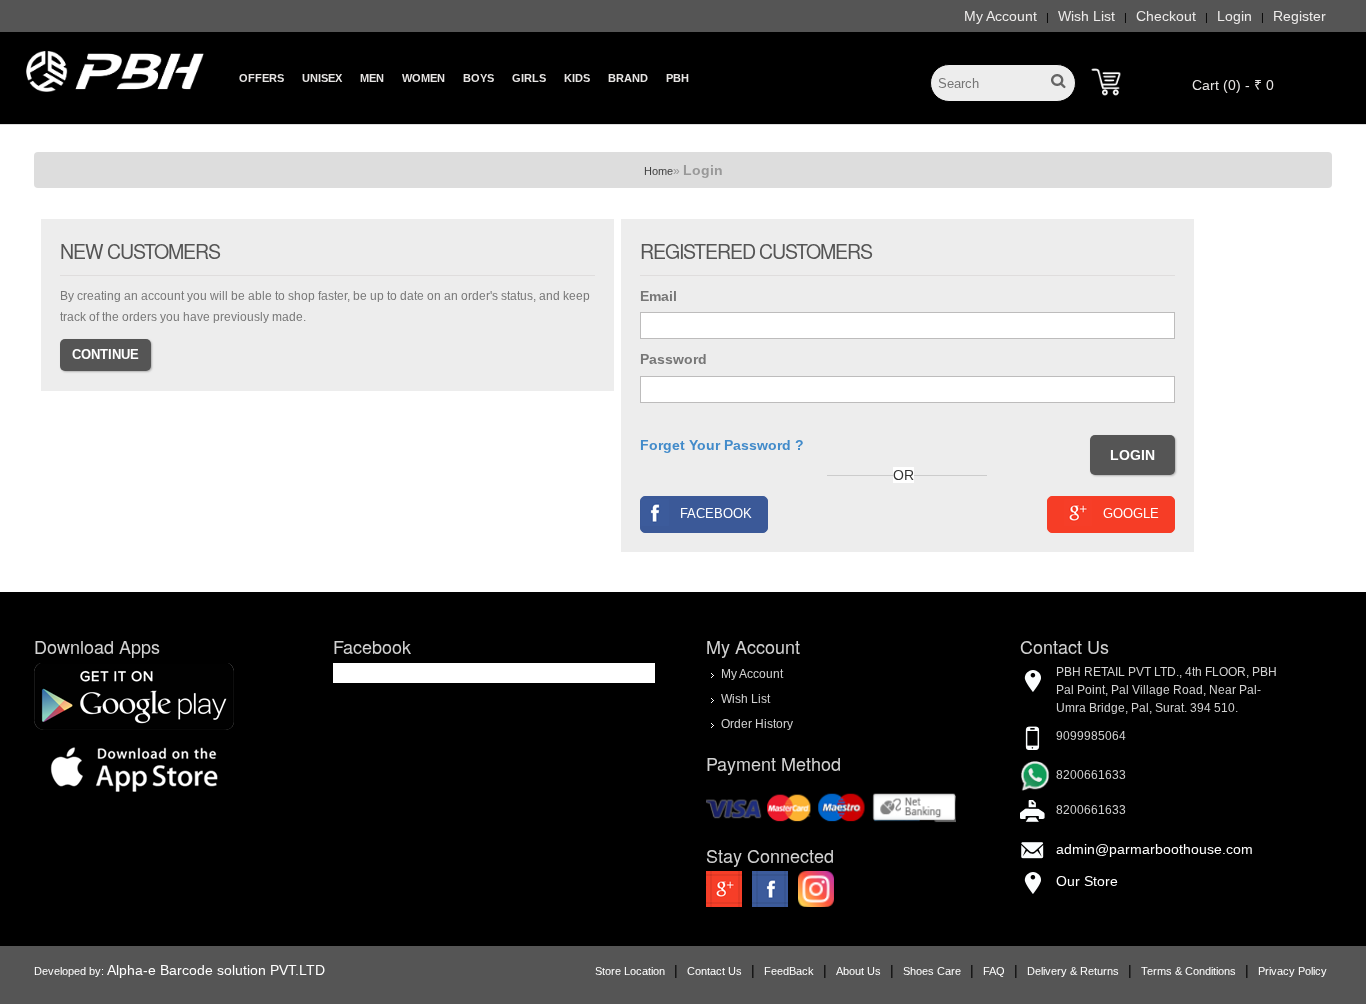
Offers (261, 78)
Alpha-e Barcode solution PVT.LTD (216, 970)
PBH (677, 78)
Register (1299, 16)
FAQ (994, 971)
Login (1234, 16)
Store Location (630, 971)
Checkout (1166, 16)
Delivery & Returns (1073, 971)
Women (423, 78)
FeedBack (789, 971)
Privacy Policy (1292, 971)
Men (372, 78)
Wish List (1086, 16)
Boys (478, 78)
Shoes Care (932, 971)
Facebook (716, 513)
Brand (628, 78)
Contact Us (714, 971)
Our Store (1087, 881)
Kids (577, 78)
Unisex (322, 78)
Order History (757, 724)
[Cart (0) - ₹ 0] (1106, 82)
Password (673, 359)
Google (1131, 513)
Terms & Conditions (1188, 971)
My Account (1000, 16)
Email (658, 296)
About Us (858, 971)
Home (658, 171)
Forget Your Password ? (722, 445)
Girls (529, 78)
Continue (105, 354)
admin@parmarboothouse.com (1154, 849)
